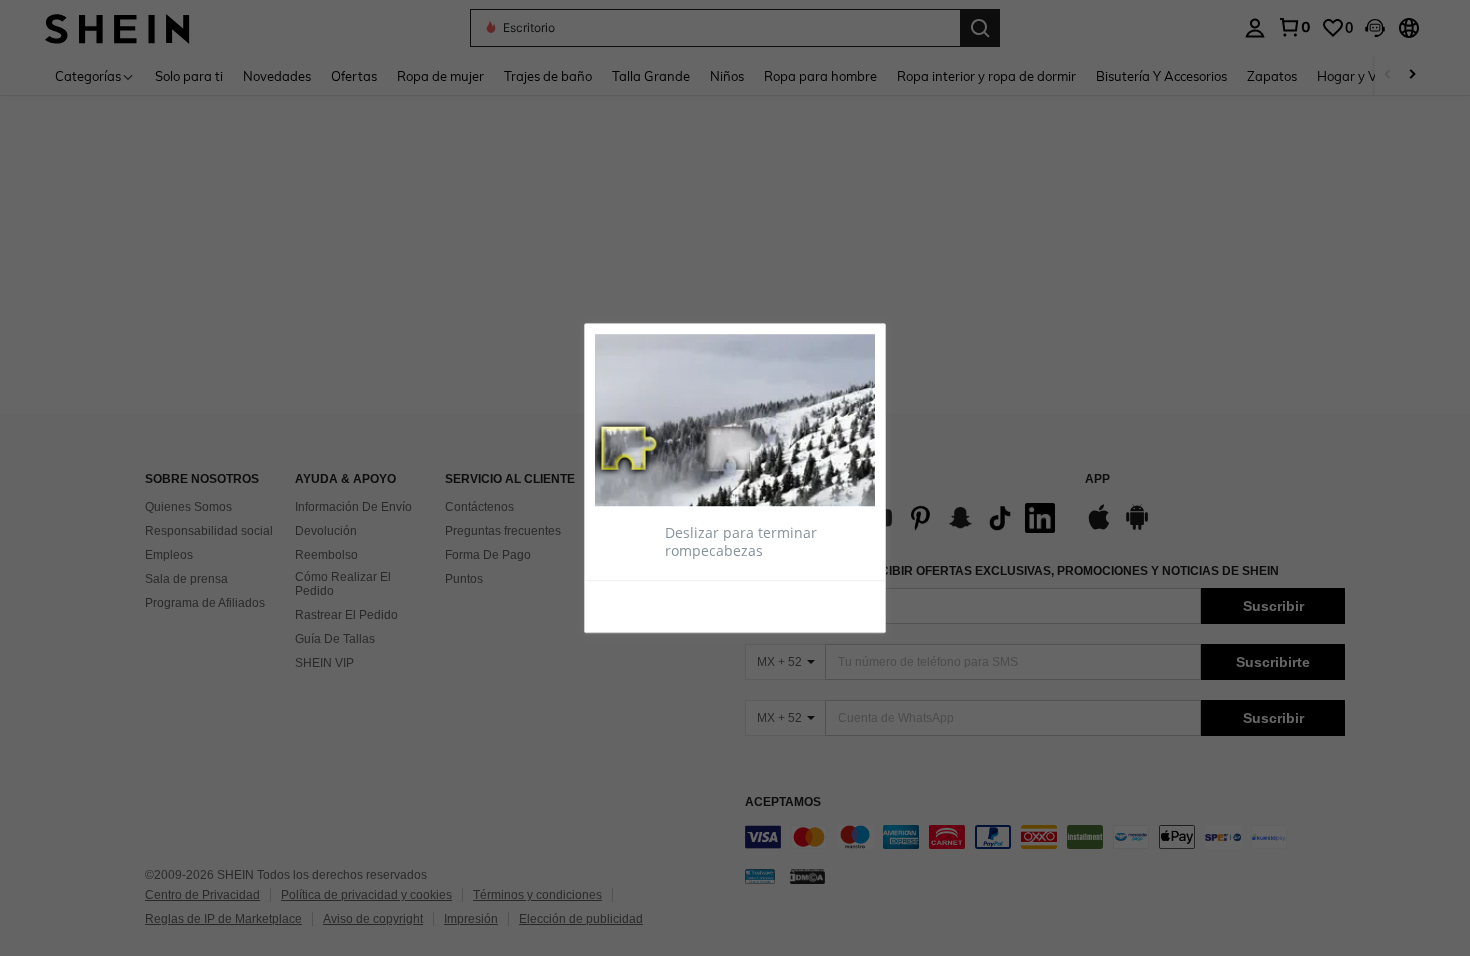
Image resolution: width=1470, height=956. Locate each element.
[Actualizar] (644, 605)
